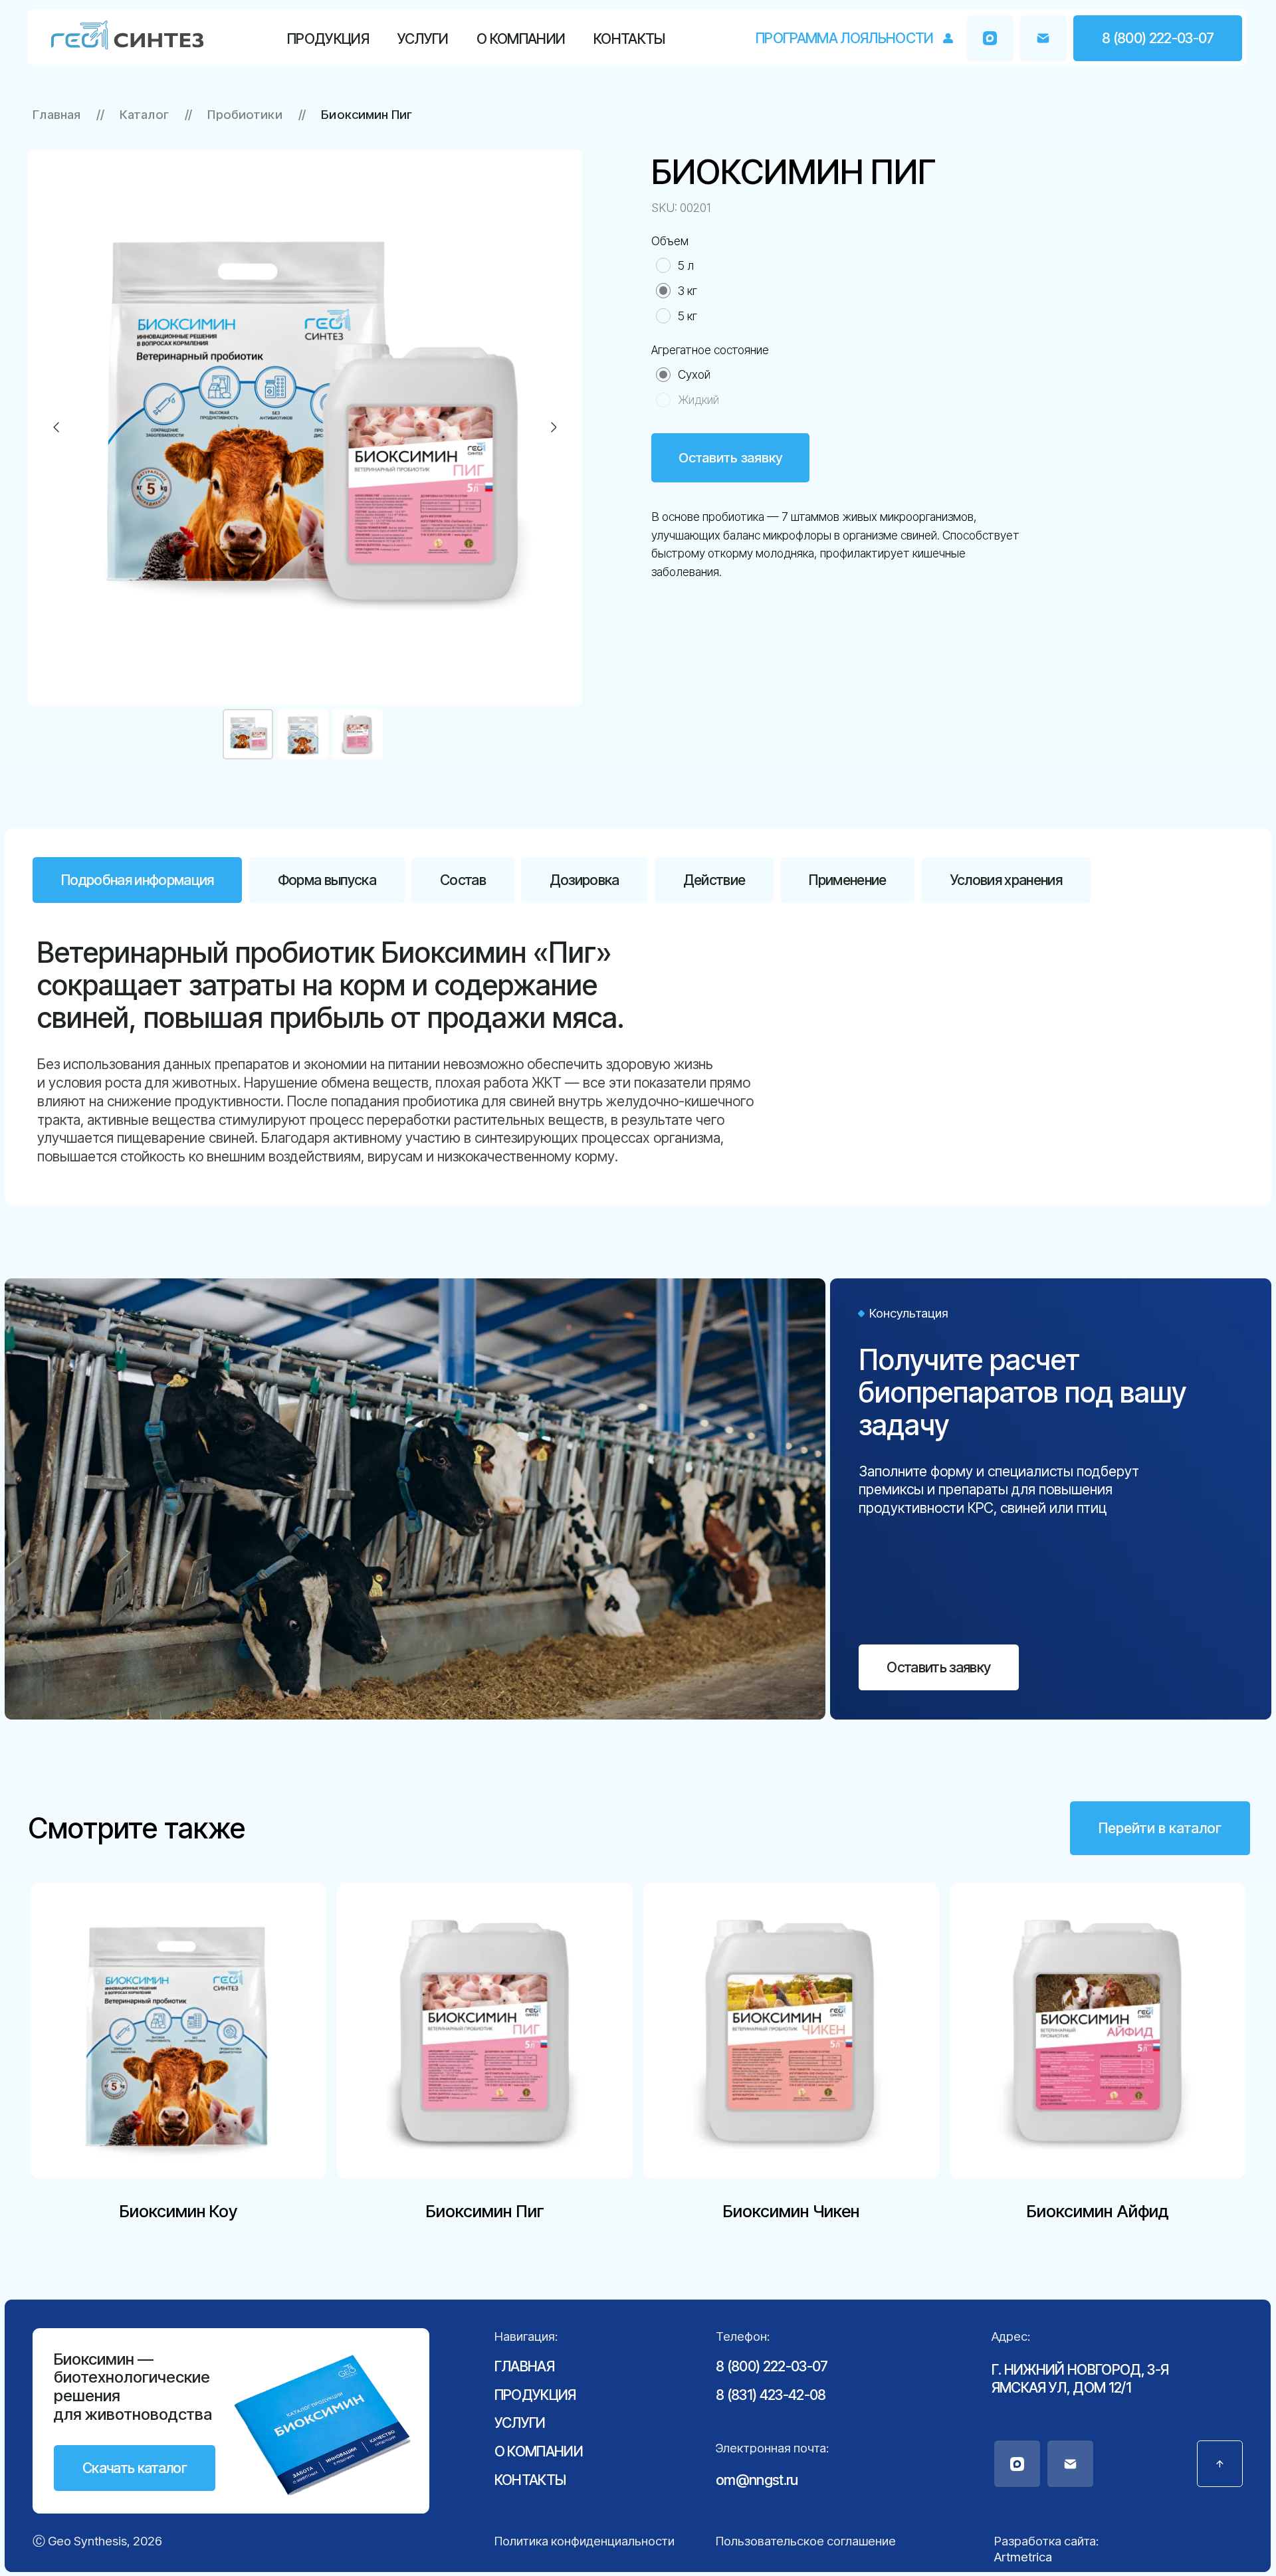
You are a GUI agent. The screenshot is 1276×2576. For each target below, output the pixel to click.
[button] (1043, 38)
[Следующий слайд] (554, 427)
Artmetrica (1023, 2557)
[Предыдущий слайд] (56, 427)
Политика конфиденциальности (585, 2541)
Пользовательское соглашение (806, 2541)
